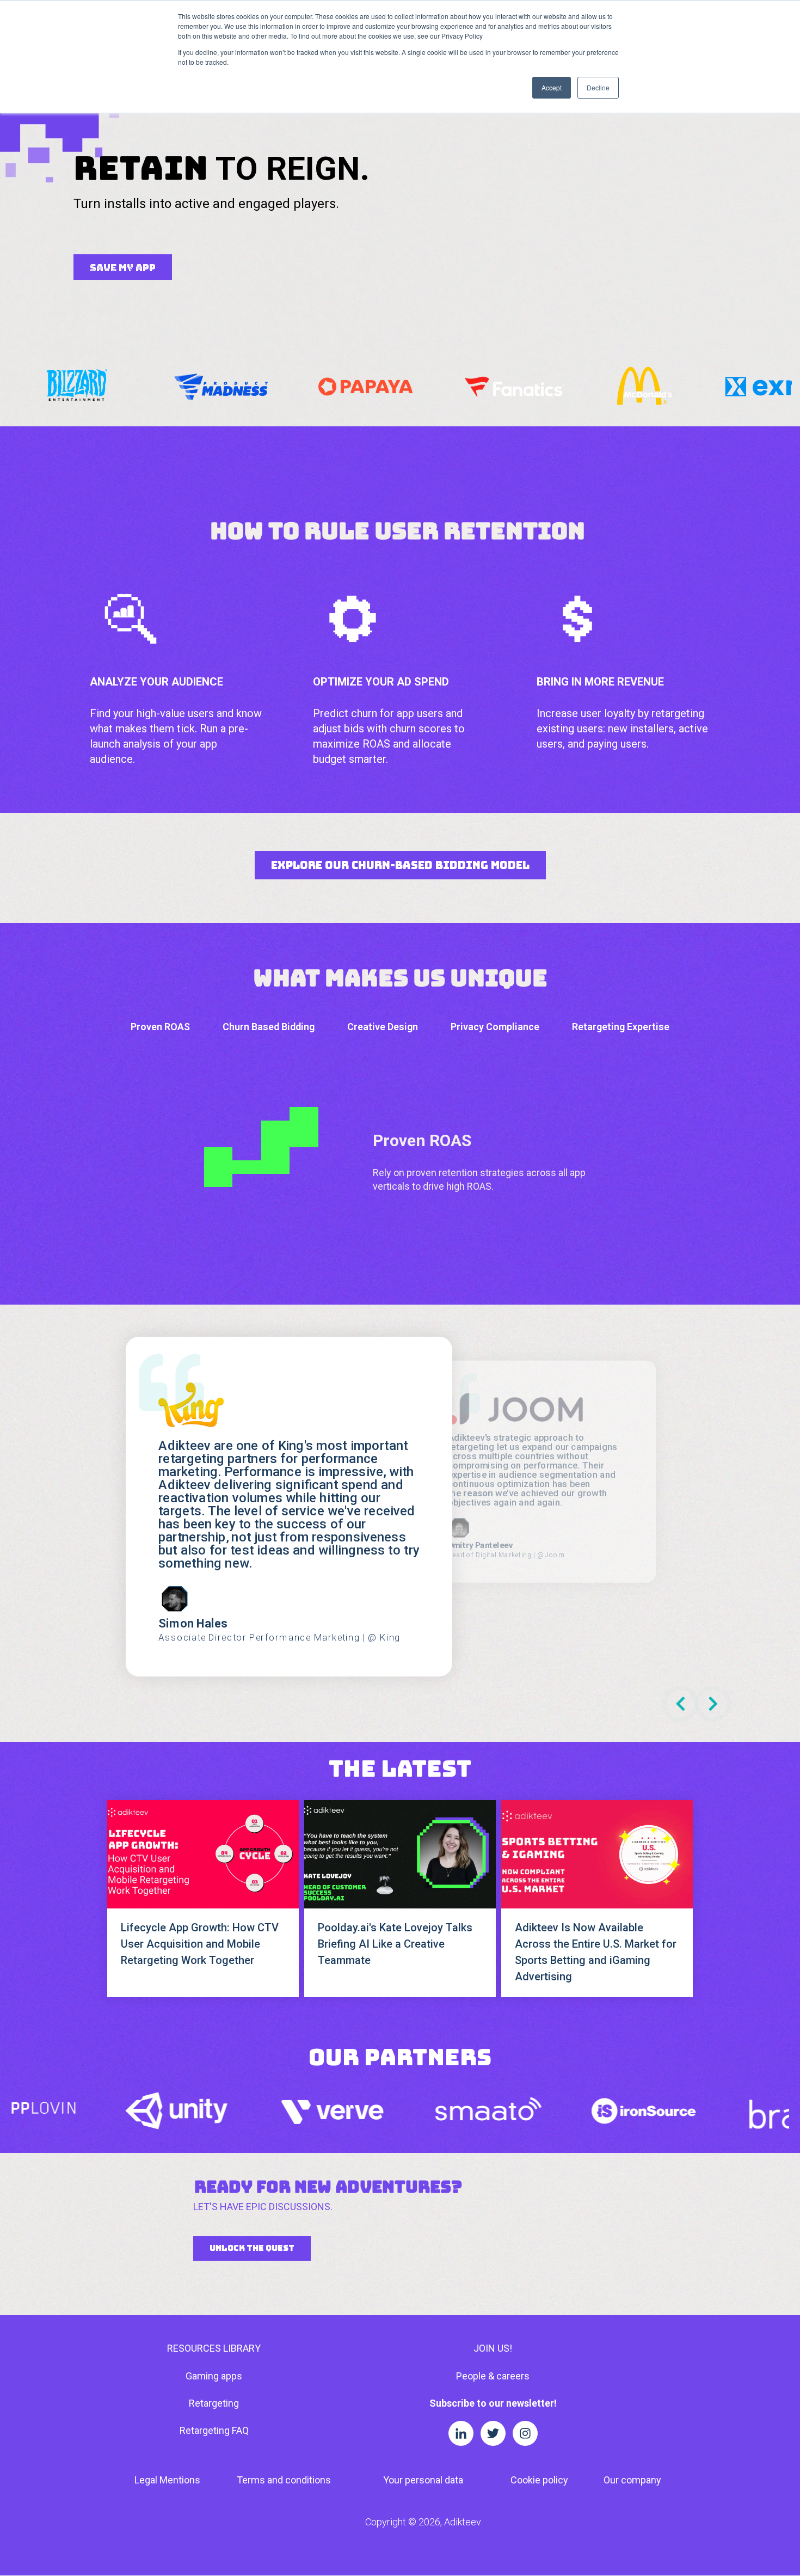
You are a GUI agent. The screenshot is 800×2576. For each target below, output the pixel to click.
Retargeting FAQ (214, 2430)
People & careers (493, 2376)
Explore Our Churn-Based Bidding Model (400, 865)
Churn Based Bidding (269, 1027)
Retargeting (214, 2403)
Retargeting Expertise (621, 1027)
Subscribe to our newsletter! (493, 2403)
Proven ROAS (160, 1027)
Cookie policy (539, 2480)
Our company (632, 2480)
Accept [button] (552, 87)
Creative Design (383, 1027)
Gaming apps (214, 2376)
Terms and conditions (284, 2480)
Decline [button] (598, 87)
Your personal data (423, 2480)
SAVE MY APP (123, 268)
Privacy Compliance (495, 1027)
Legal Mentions (167, 2480)
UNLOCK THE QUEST (252, 2248)
